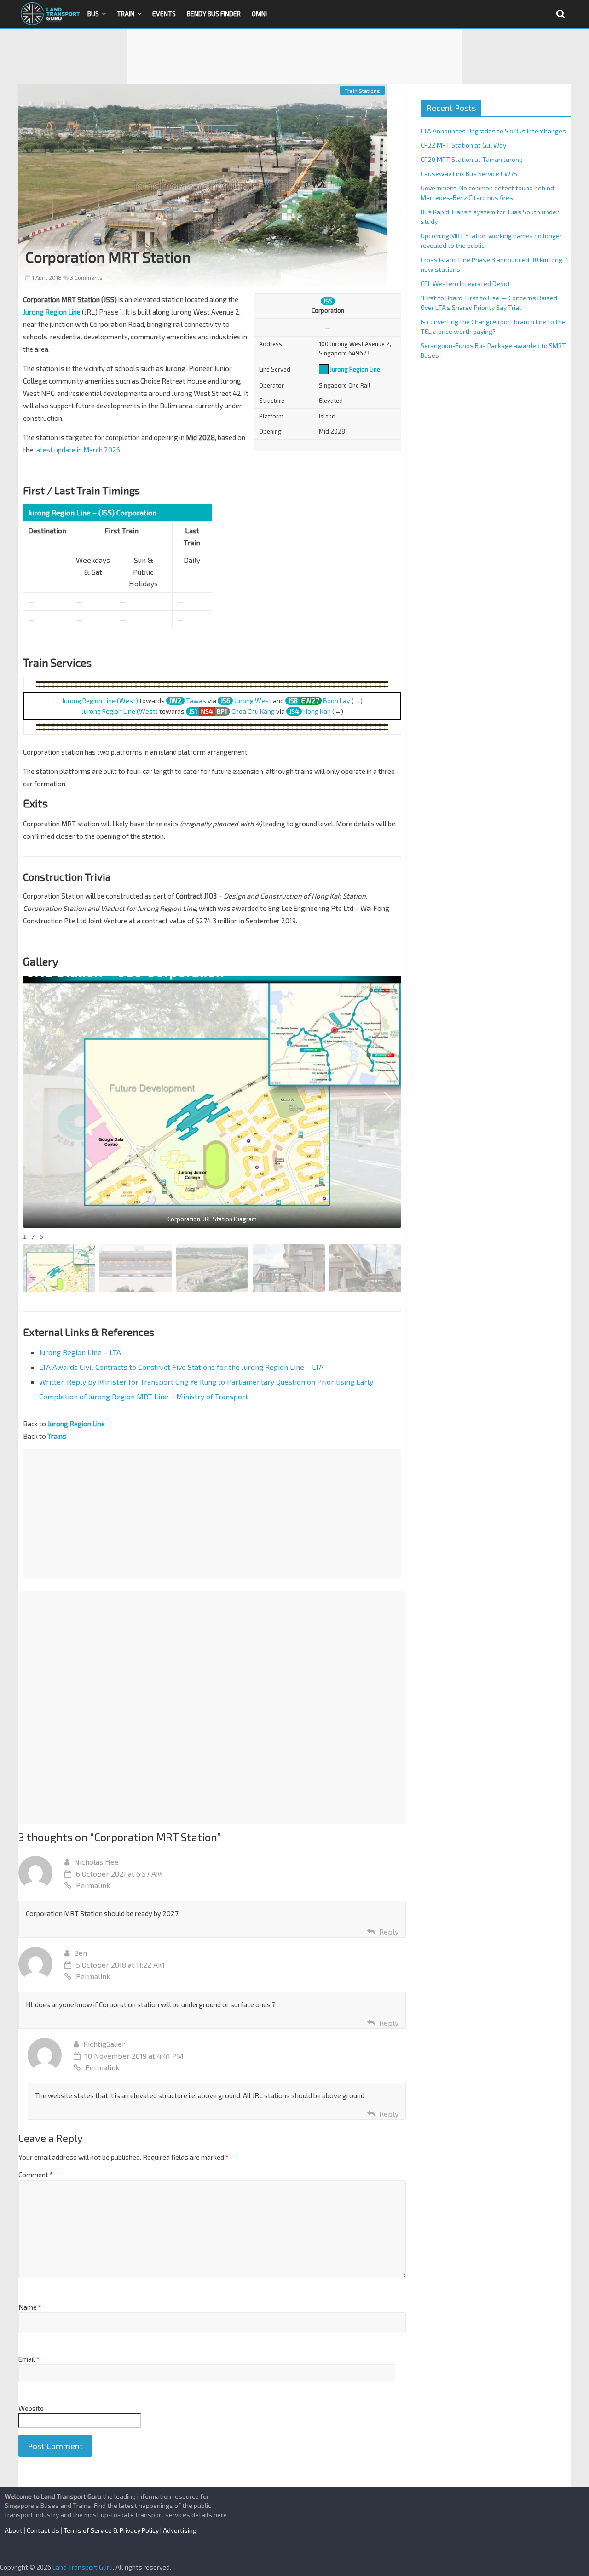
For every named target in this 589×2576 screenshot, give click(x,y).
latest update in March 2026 (77, 450)
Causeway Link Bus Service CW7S (469, 174)
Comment (36, 2175)
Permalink (93, 1885)
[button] (389, 1102)
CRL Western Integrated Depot (465, 283)
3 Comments (86, 277)
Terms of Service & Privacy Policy (111, 2530)
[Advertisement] (294, 57)
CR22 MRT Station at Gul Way (463, 145)
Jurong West (253, 701)
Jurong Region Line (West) (100, 701)
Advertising (180, 2530)
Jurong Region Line (355, 369)
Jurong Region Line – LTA (80, 1352)
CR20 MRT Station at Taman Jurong (472, 159)
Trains (57, 1436)
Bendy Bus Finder (214, 14)
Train (126, 14)
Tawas (196, 701)
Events (164, 14)
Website (31, 2408)
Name (30, 2307)
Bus (93, 14)
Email (29, 2359)
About (14, 2530)
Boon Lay (337, 701)
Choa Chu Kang (253, 711)
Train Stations (362, 91)
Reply (389, 1932)
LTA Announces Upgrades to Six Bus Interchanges (493, 131)
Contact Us (43, 2530)
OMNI (259, 14)
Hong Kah (317, 711)
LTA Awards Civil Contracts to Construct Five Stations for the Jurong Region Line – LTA (181, 1367)
